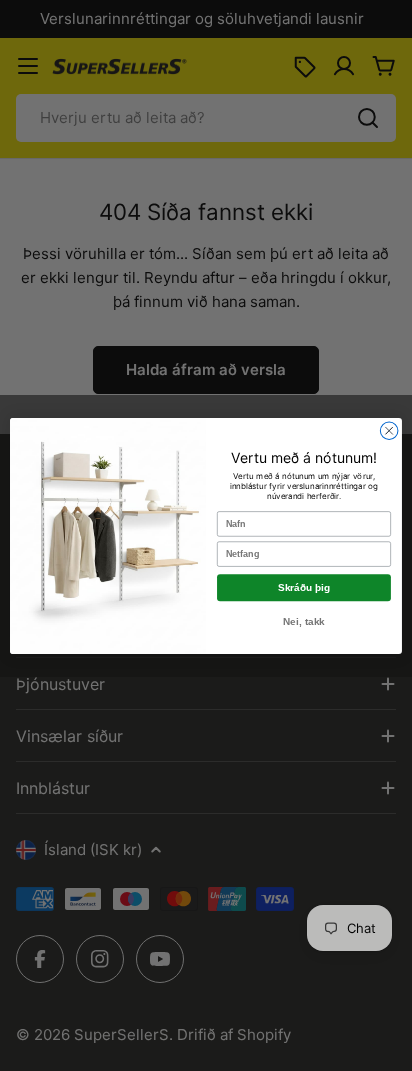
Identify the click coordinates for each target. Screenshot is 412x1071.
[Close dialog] (389, 430)
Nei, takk (304, 621)
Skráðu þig (304, 587)
